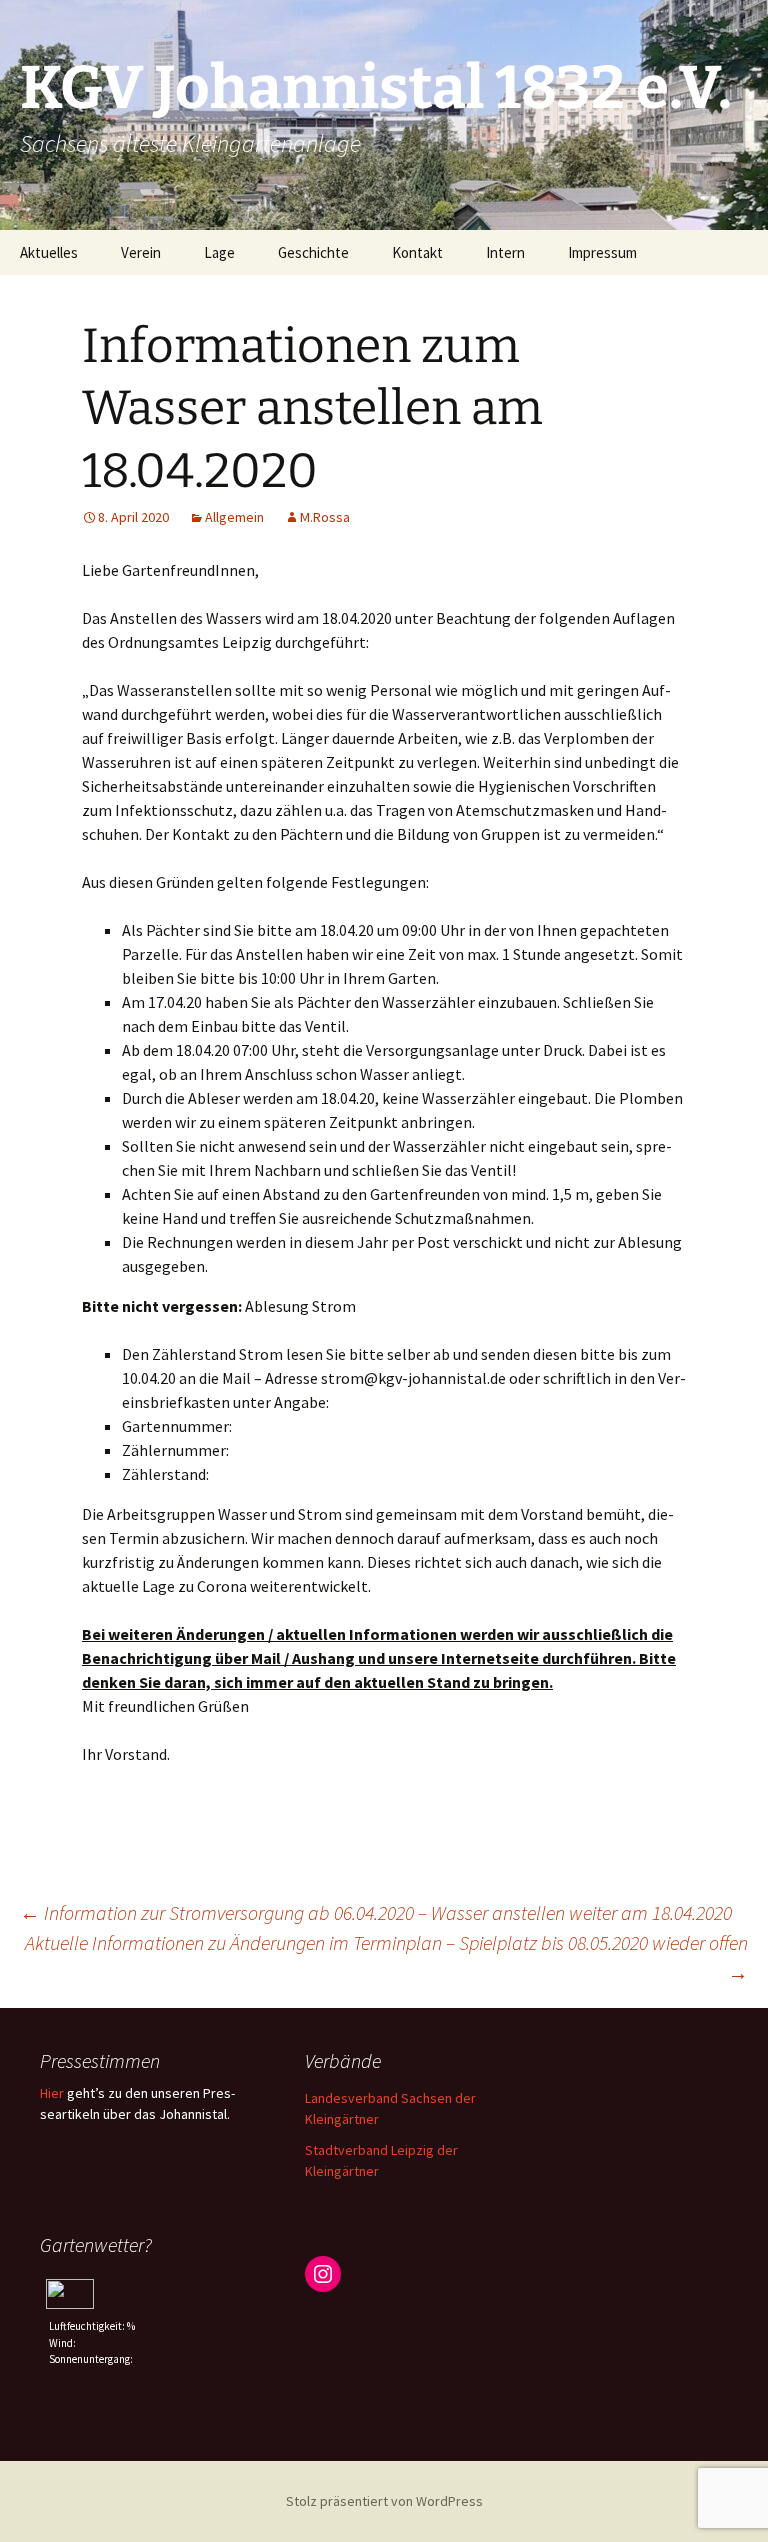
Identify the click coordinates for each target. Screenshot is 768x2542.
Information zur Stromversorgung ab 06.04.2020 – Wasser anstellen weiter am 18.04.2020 (376, 1912)
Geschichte (313, 252)
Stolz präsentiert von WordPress (384, 2501)
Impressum (602, 252)
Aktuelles (49, 252)
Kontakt (417, 252)
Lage (219, 252)
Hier (52, 2093)
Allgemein (234, 517)
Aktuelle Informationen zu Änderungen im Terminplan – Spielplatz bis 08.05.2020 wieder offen (386, 1957)
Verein (141, 252)
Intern (505, 252)
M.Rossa (325, 517)
